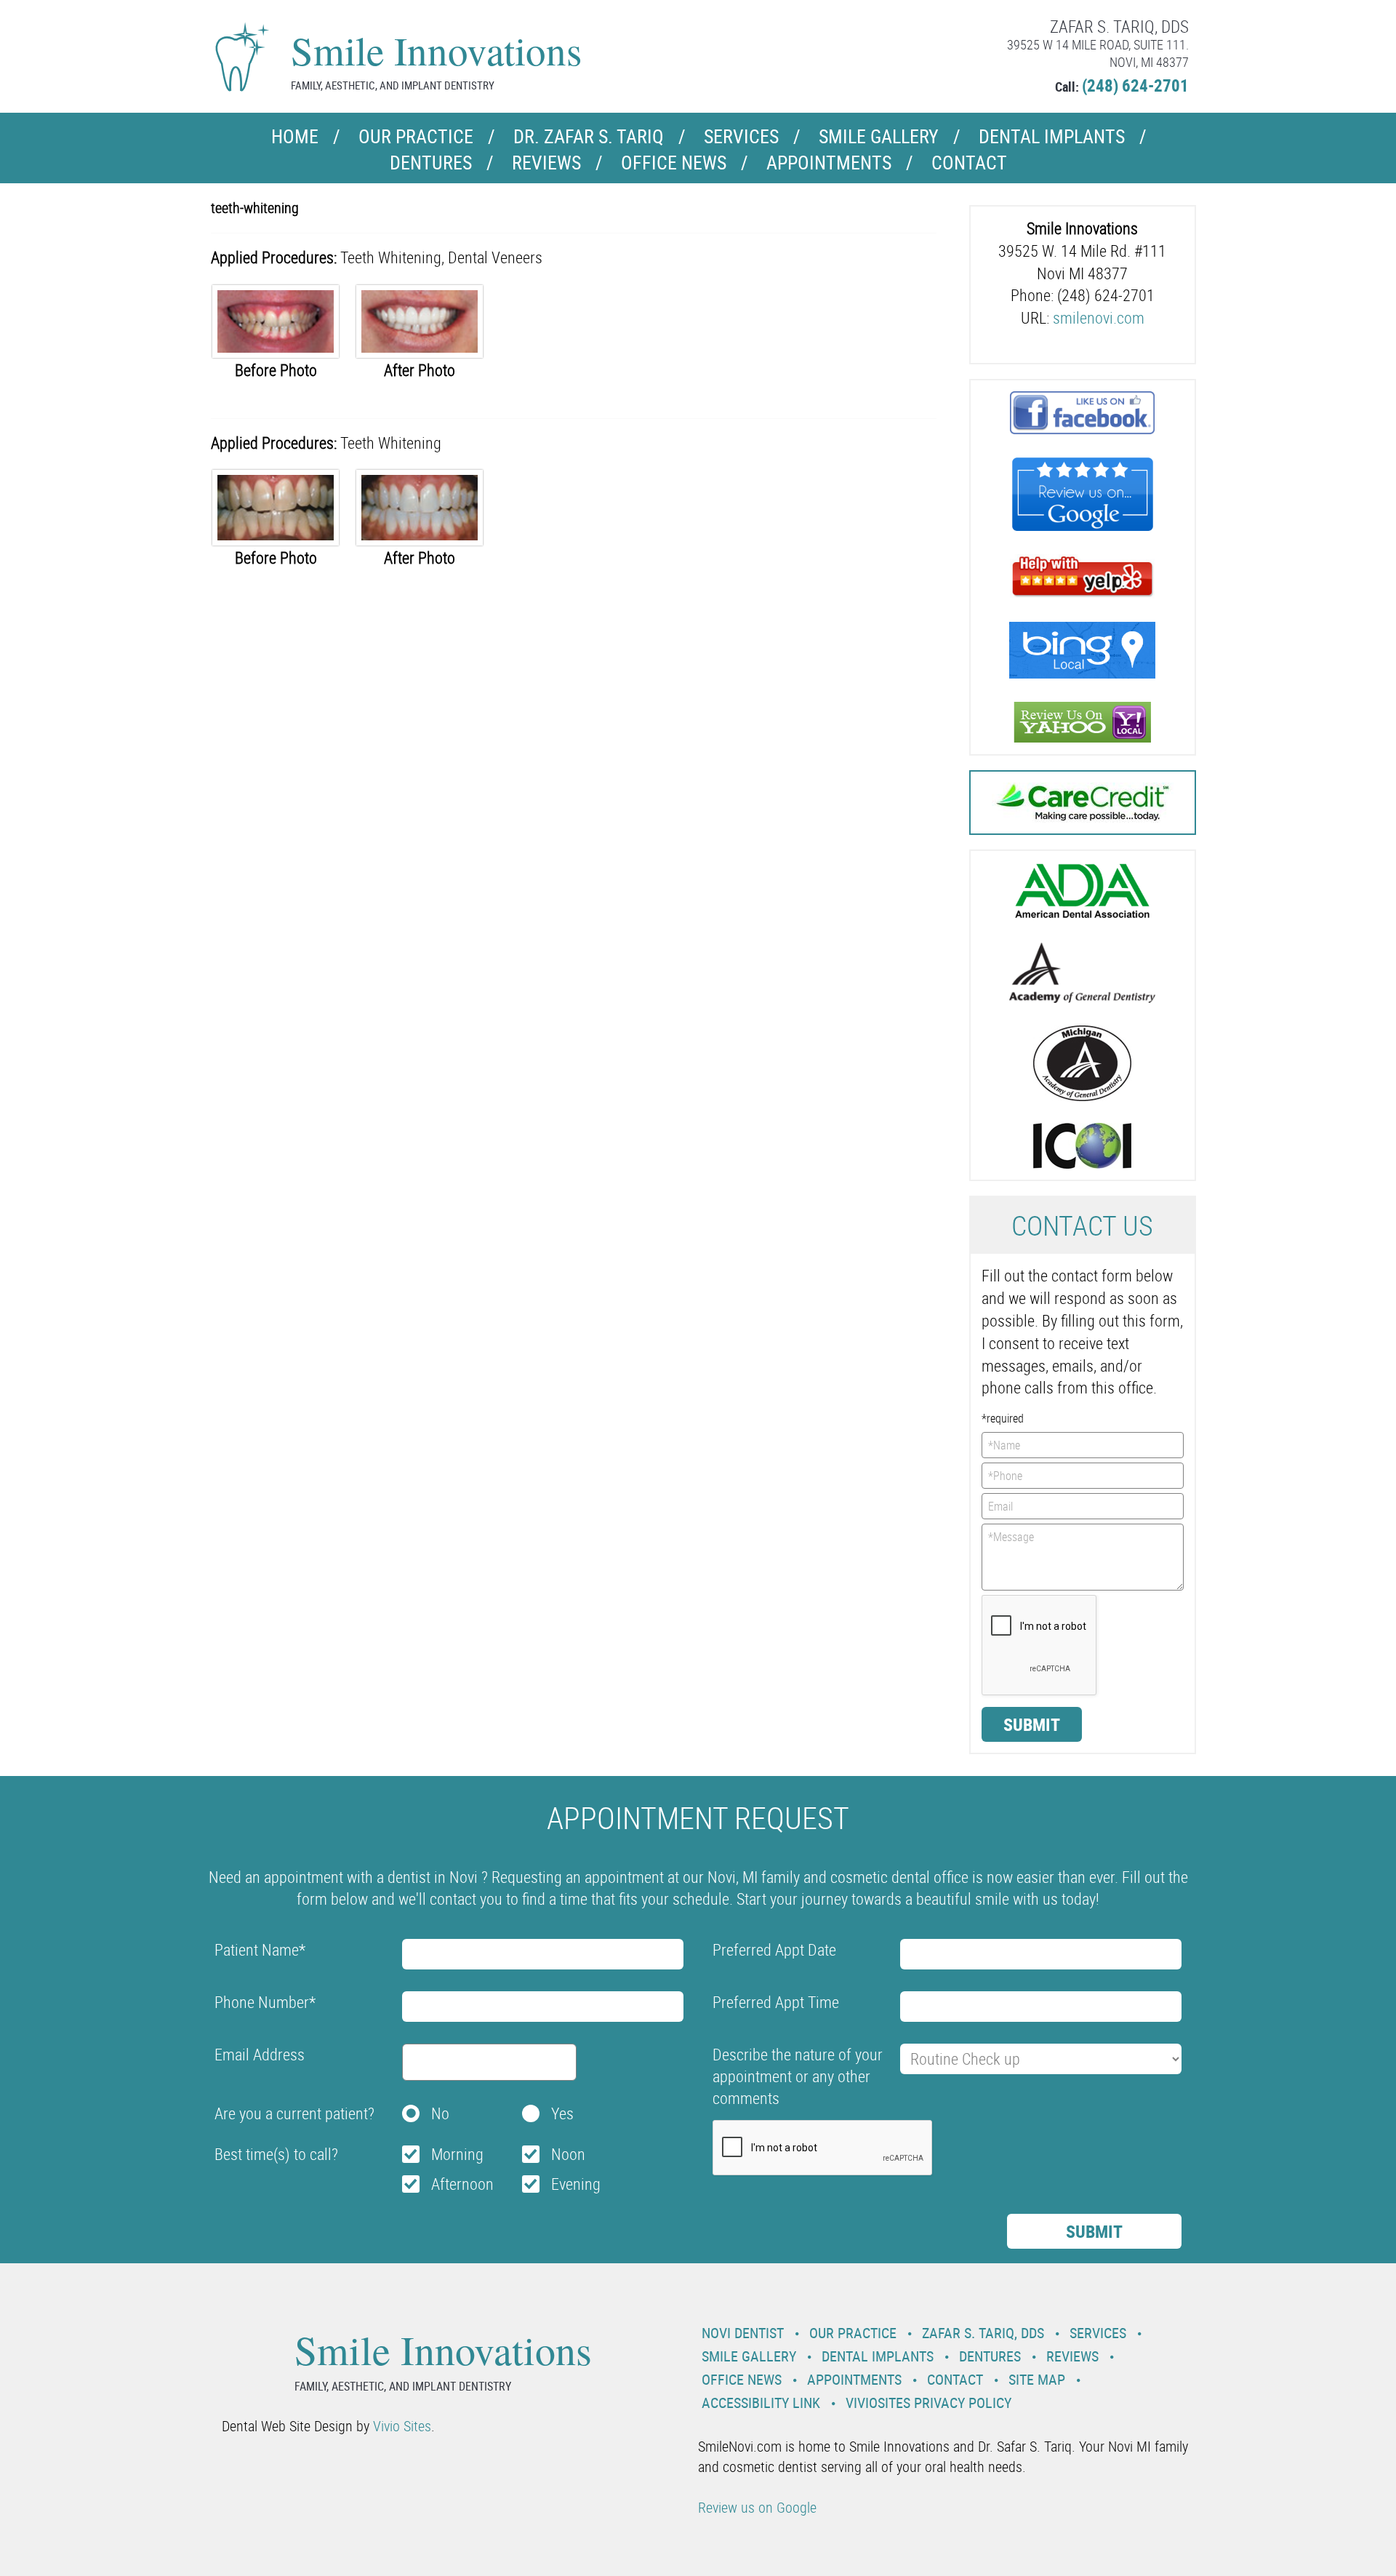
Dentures (431, 163)
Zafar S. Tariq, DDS (983, 2333)
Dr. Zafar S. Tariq (589, 136)
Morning (457, 2154)
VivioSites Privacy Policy (928, 2403)
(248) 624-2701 (1135, 85)
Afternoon (462, 2184)
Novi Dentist (743, 2333)
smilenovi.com (1099, 317)
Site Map (1037, 2379)
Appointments (829, 163)
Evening (576, 2184)
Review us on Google (757, 2507)
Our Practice (416, 136)
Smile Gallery (879, 136)
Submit (1032, 1724)
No (440, 2113)
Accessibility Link (761, 2403)
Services (741, 136)
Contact (969, 163)
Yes (562, 2113)
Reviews (546, 163)
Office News (674, 163)
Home (295, 136)
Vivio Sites (402, 2426)
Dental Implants (1052, 136)
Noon (568, 2154)
